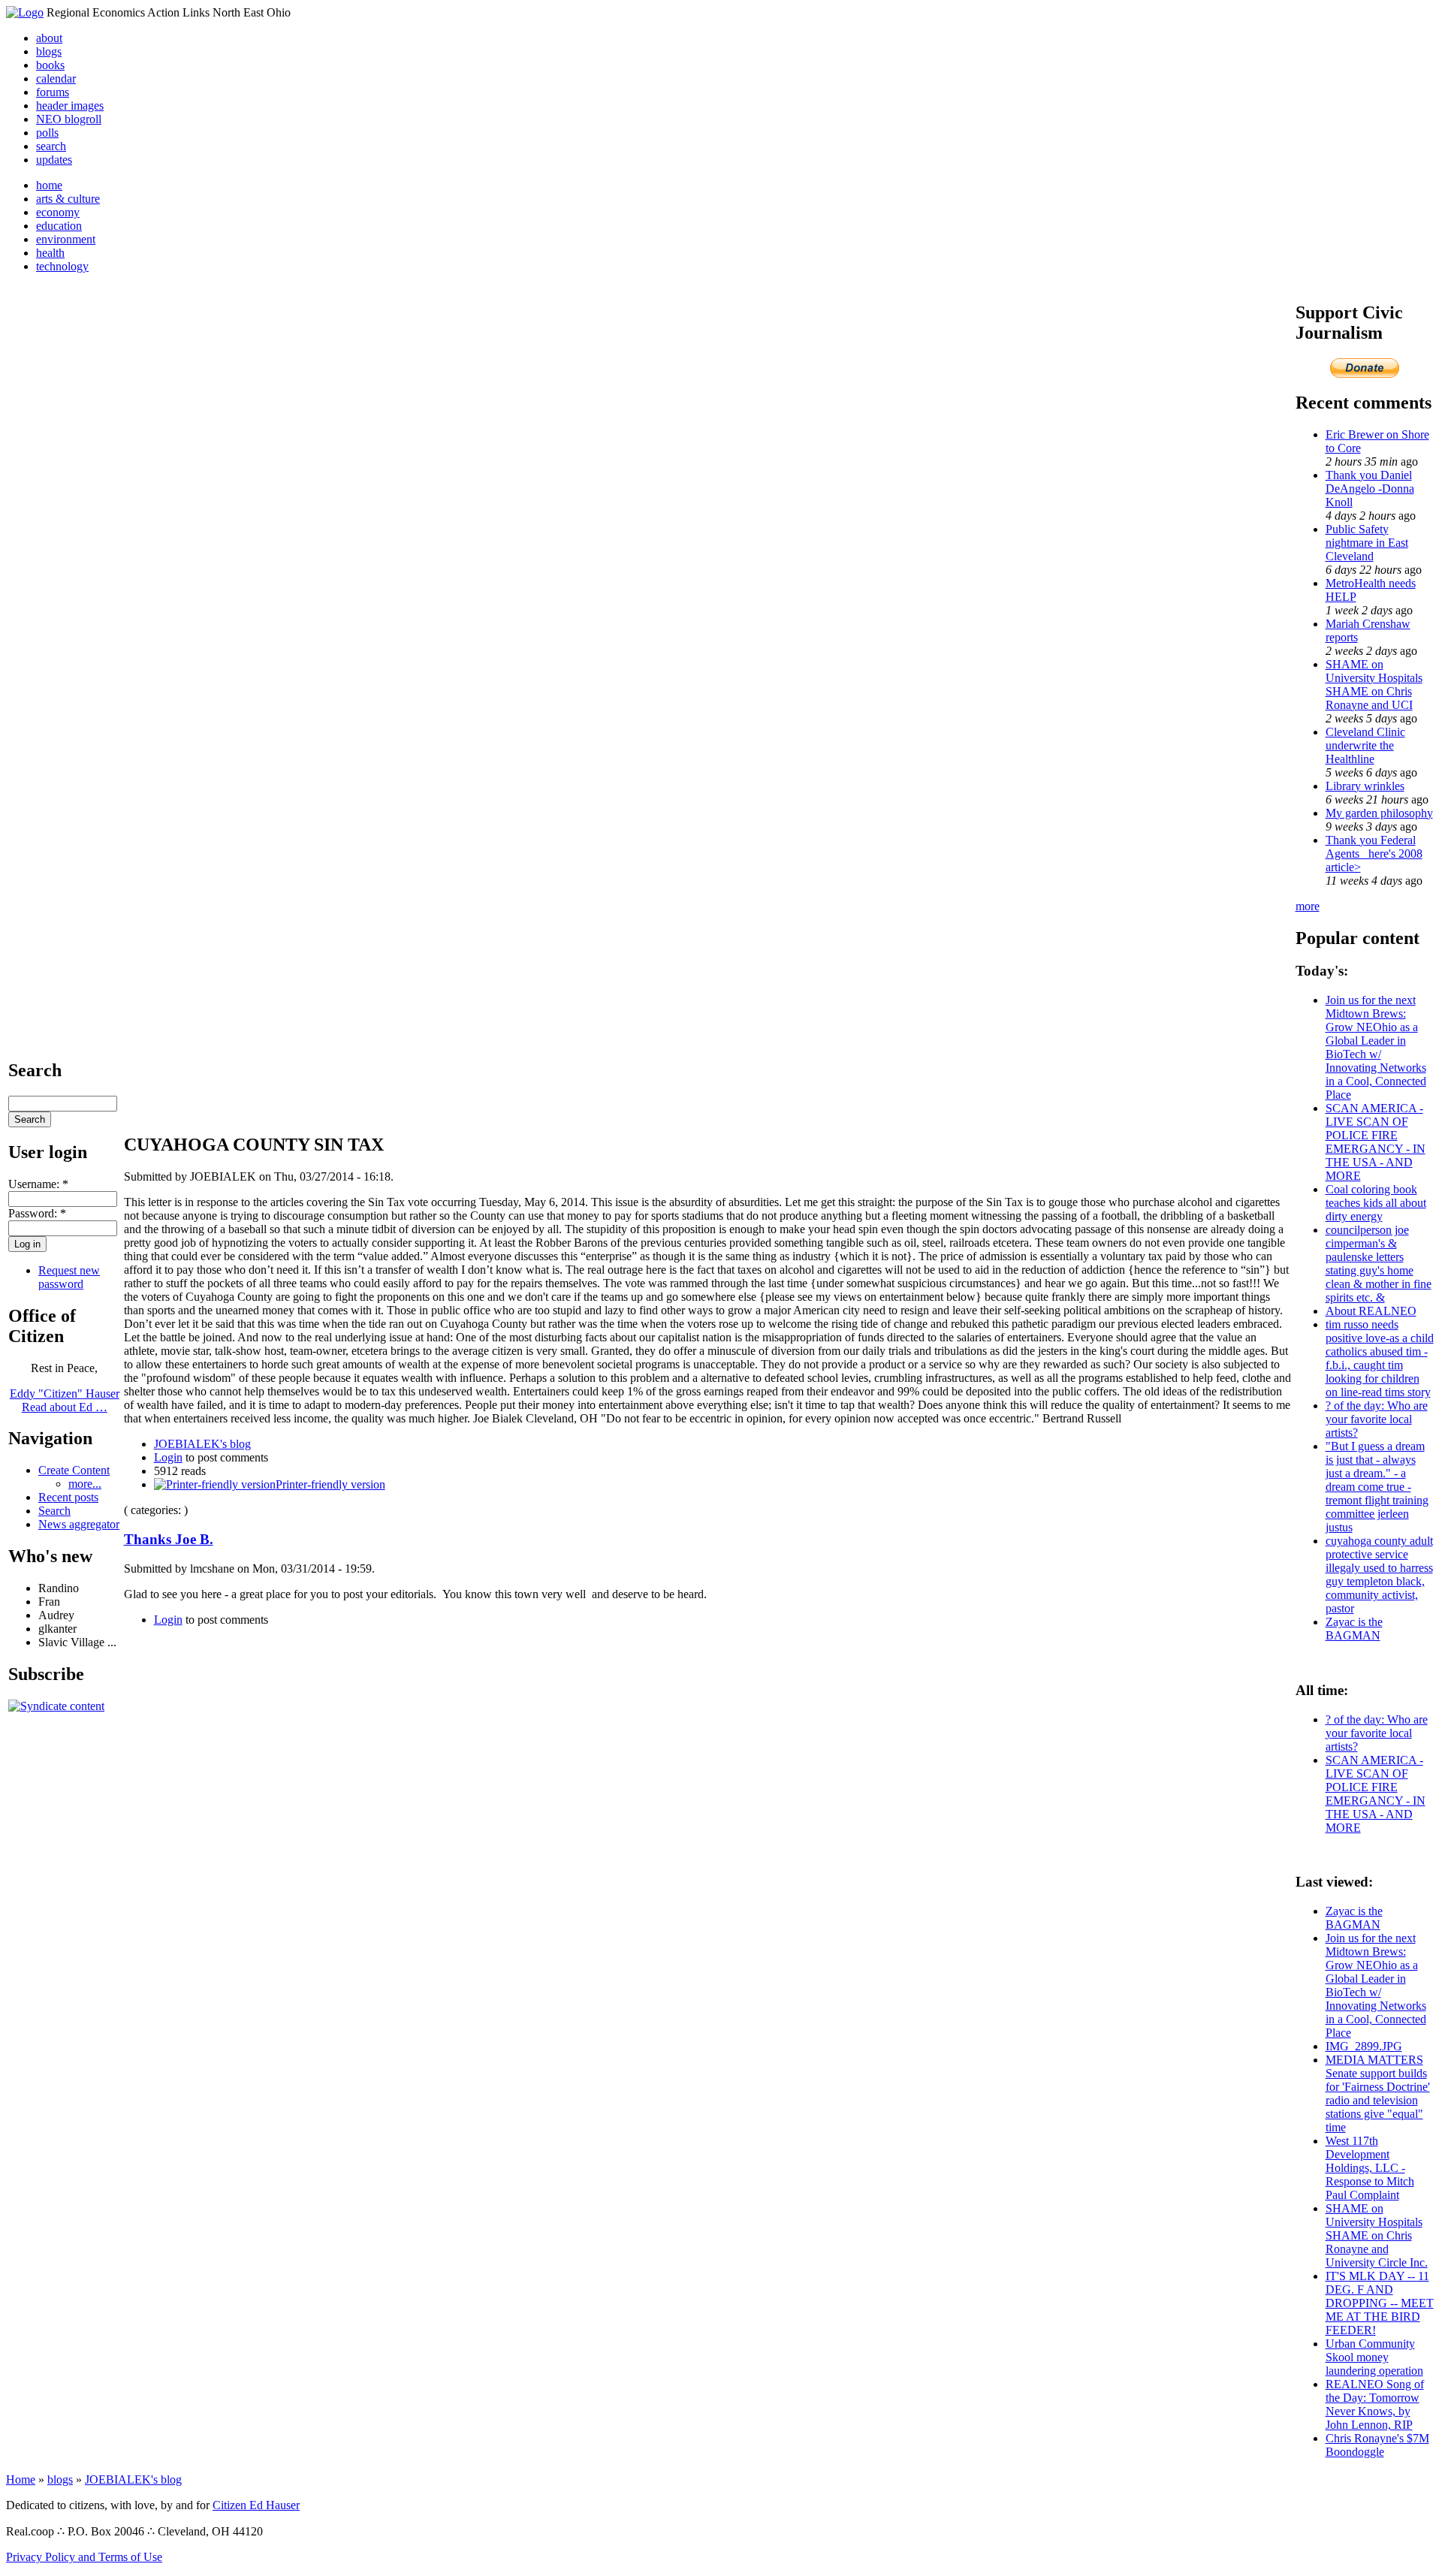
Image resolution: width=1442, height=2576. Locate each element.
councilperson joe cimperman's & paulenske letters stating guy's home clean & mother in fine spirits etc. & (1379, 1264)
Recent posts (68, 1497)
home (49, 185)
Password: (37, 1213)
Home (21, 2479)
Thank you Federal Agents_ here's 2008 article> (1374, 854)
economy (58, 212)
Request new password (69, 1277)
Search (54, 1511)
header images (70, 106)
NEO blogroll (69, 119)
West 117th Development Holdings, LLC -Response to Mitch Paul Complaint (1370, 2168)
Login (168, 1457)
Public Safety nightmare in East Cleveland (1367, 543)
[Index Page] (25, 12)
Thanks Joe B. (169, 1539)
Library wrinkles (1365, 786)
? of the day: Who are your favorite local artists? (1377, 1419)
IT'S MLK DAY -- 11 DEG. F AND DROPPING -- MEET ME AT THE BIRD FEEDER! (1380, 2303)
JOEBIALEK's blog (202, 1444)
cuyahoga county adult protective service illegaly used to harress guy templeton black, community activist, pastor (1379, 1575)
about (49, 38)
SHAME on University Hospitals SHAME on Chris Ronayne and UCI (1374, 685)
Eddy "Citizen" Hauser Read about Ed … (65, 1400)
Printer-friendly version (330, 1484)
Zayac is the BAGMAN (1354, 1629)
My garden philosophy (1379, 813)
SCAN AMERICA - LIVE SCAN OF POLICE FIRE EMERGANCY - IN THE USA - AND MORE (1376, 1142)
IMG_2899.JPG (1364, 2046)
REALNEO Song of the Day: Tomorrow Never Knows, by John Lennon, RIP (1375, 2404)
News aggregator (79, 1524)
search (51, 146)
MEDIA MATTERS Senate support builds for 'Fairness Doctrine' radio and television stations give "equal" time (1378, 2093)
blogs (49, 51)
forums (53, 92)
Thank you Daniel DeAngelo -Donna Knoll (1370, 489)
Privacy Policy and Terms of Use (84, 2557)
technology (62, 266)
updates (54, 160)
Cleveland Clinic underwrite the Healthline (1365, 745)
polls (47, 133)
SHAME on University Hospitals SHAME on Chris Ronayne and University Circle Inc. (1377, 2235)
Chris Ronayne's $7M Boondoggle (1377, 2445)
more (1308, 906)
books (50, 65)
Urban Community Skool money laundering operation (1374, 2357)
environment (66, 239)
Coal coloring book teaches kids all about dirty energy (1376, 1203)
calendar (56, 78)
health (50, 253)
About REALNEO (1371, 1311)
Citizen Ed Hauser (256, 2505)
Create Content (74, 1470)
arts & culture (68, 199)
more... (85, 1484)
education (59, 226)
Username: (38, 1184)
